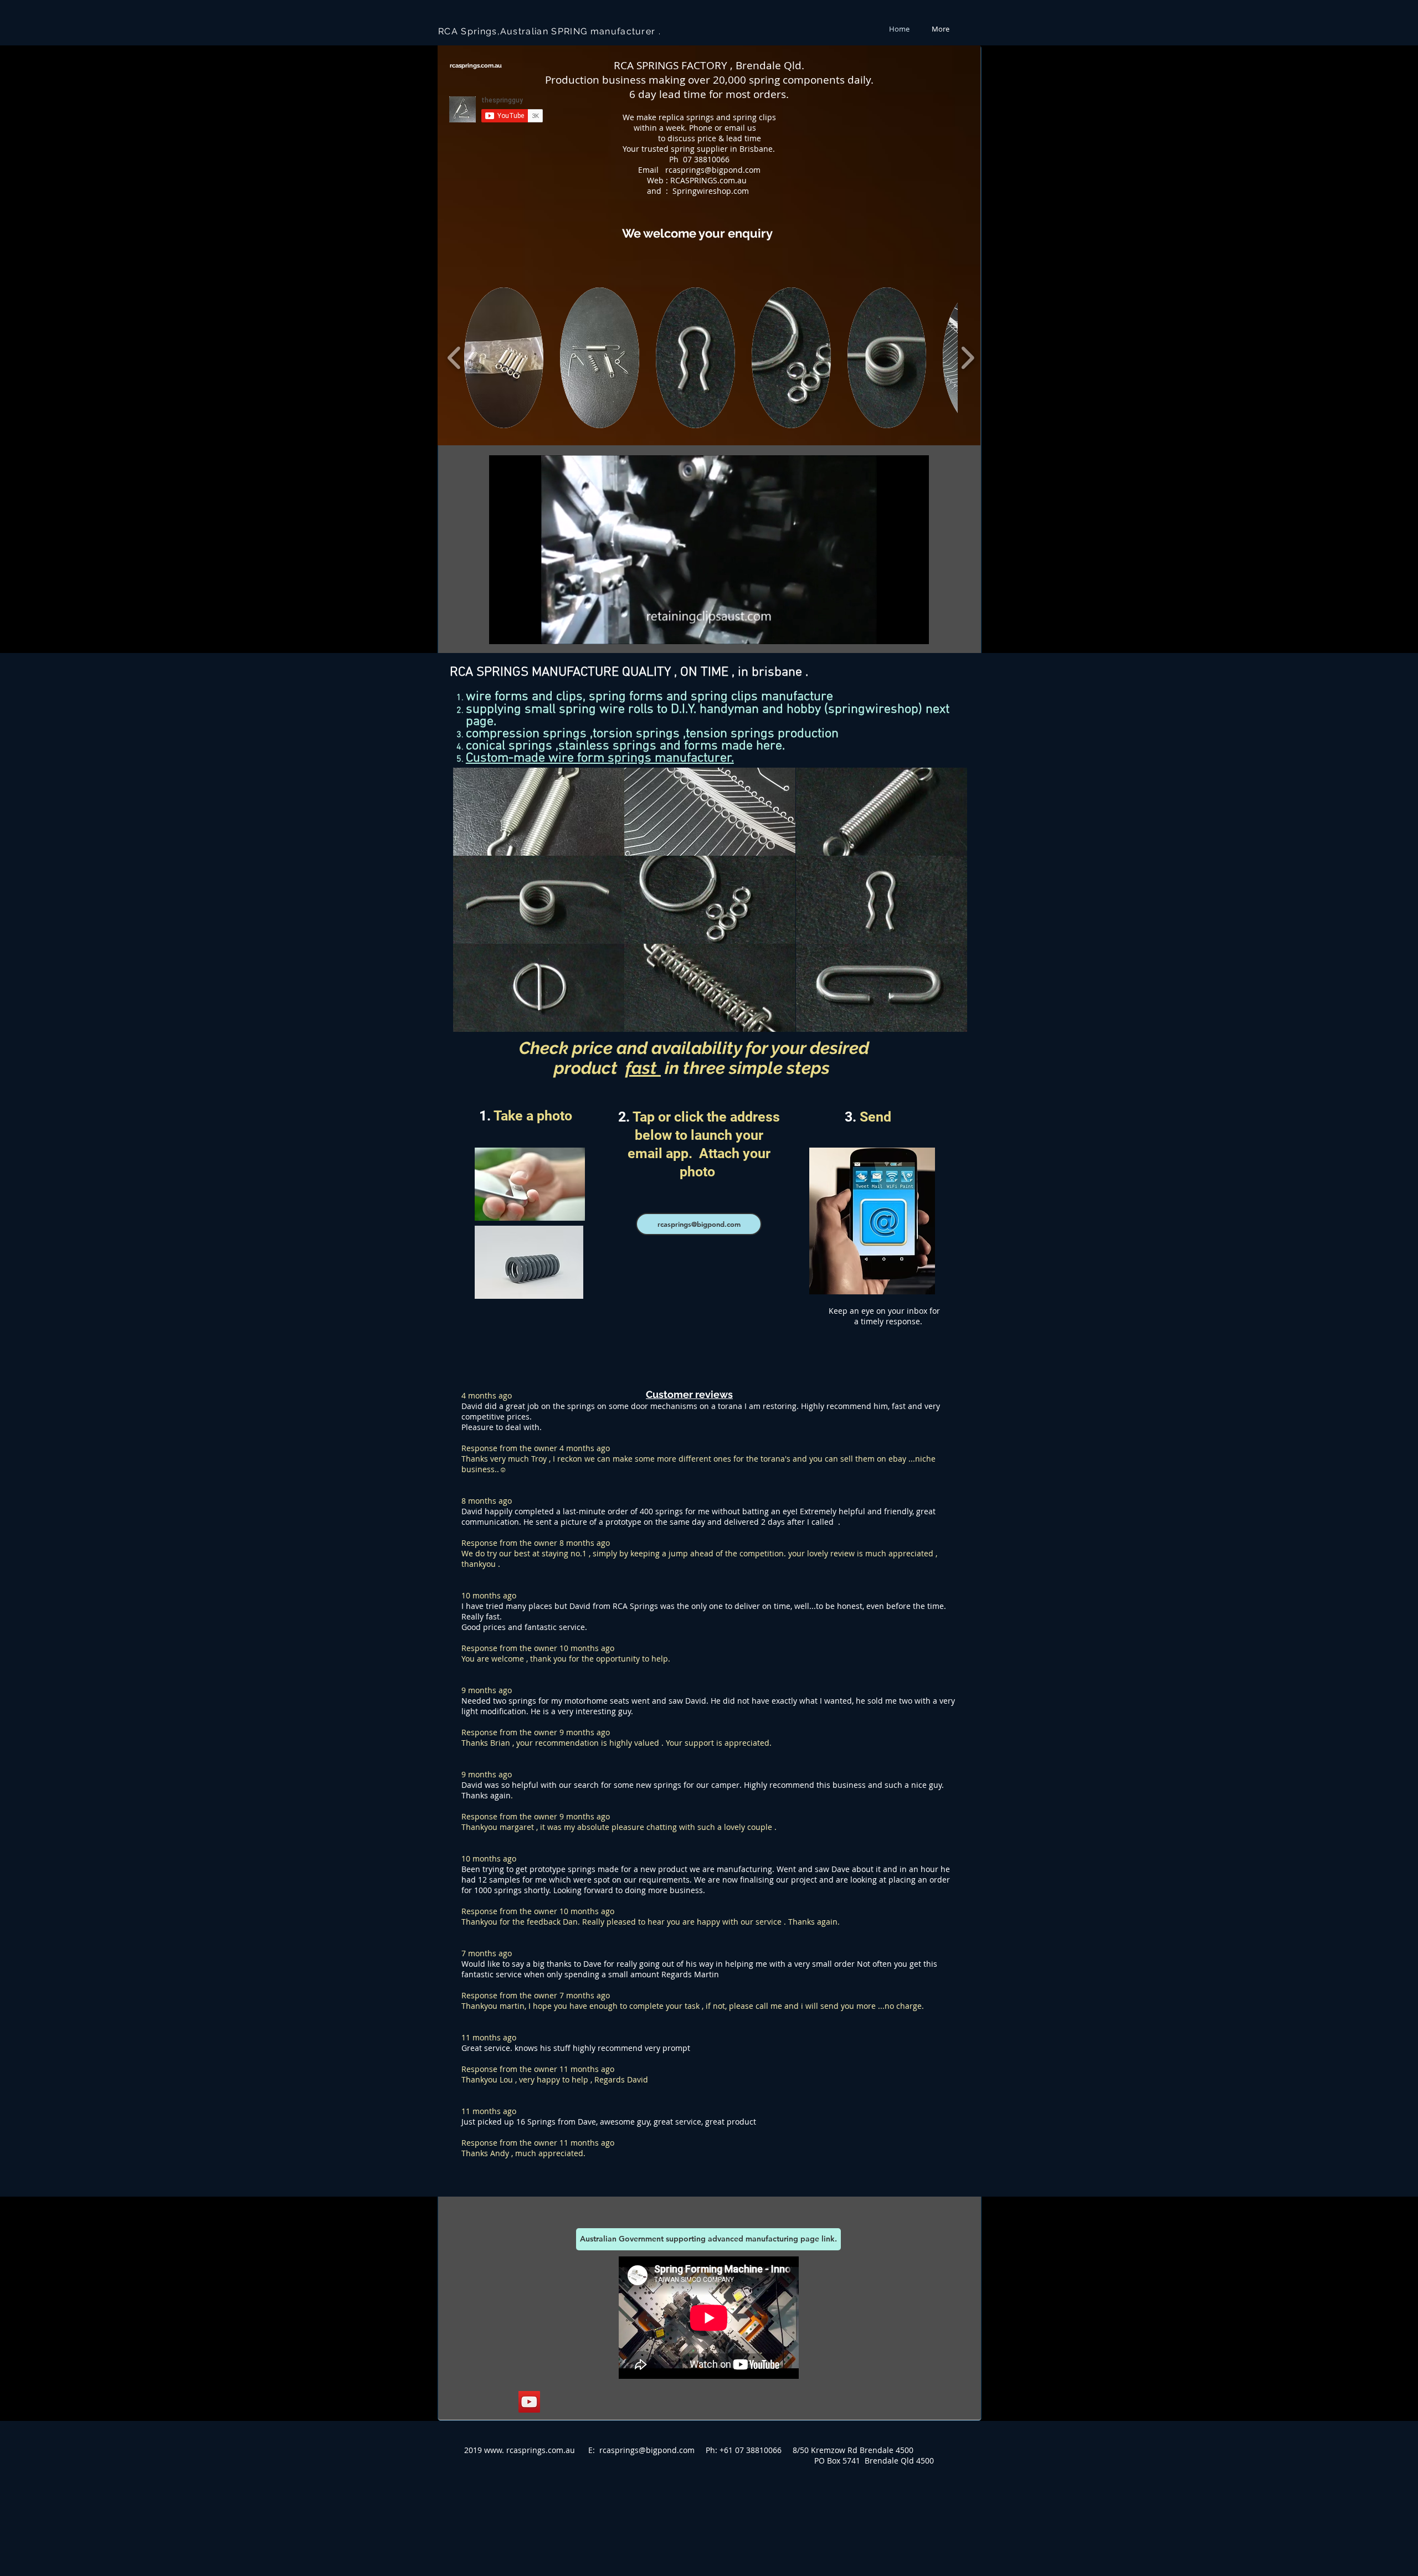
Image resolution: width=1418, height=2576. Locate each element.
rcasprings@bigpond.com (713, 170)
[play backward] (454, 358)
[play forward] (967, 358)
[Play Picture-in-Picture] (895, 629)
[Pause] (504, 629)
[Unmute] (522, 629)
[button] (504, 358)
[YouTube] (529, 2402)
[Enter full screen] (914, 629)
